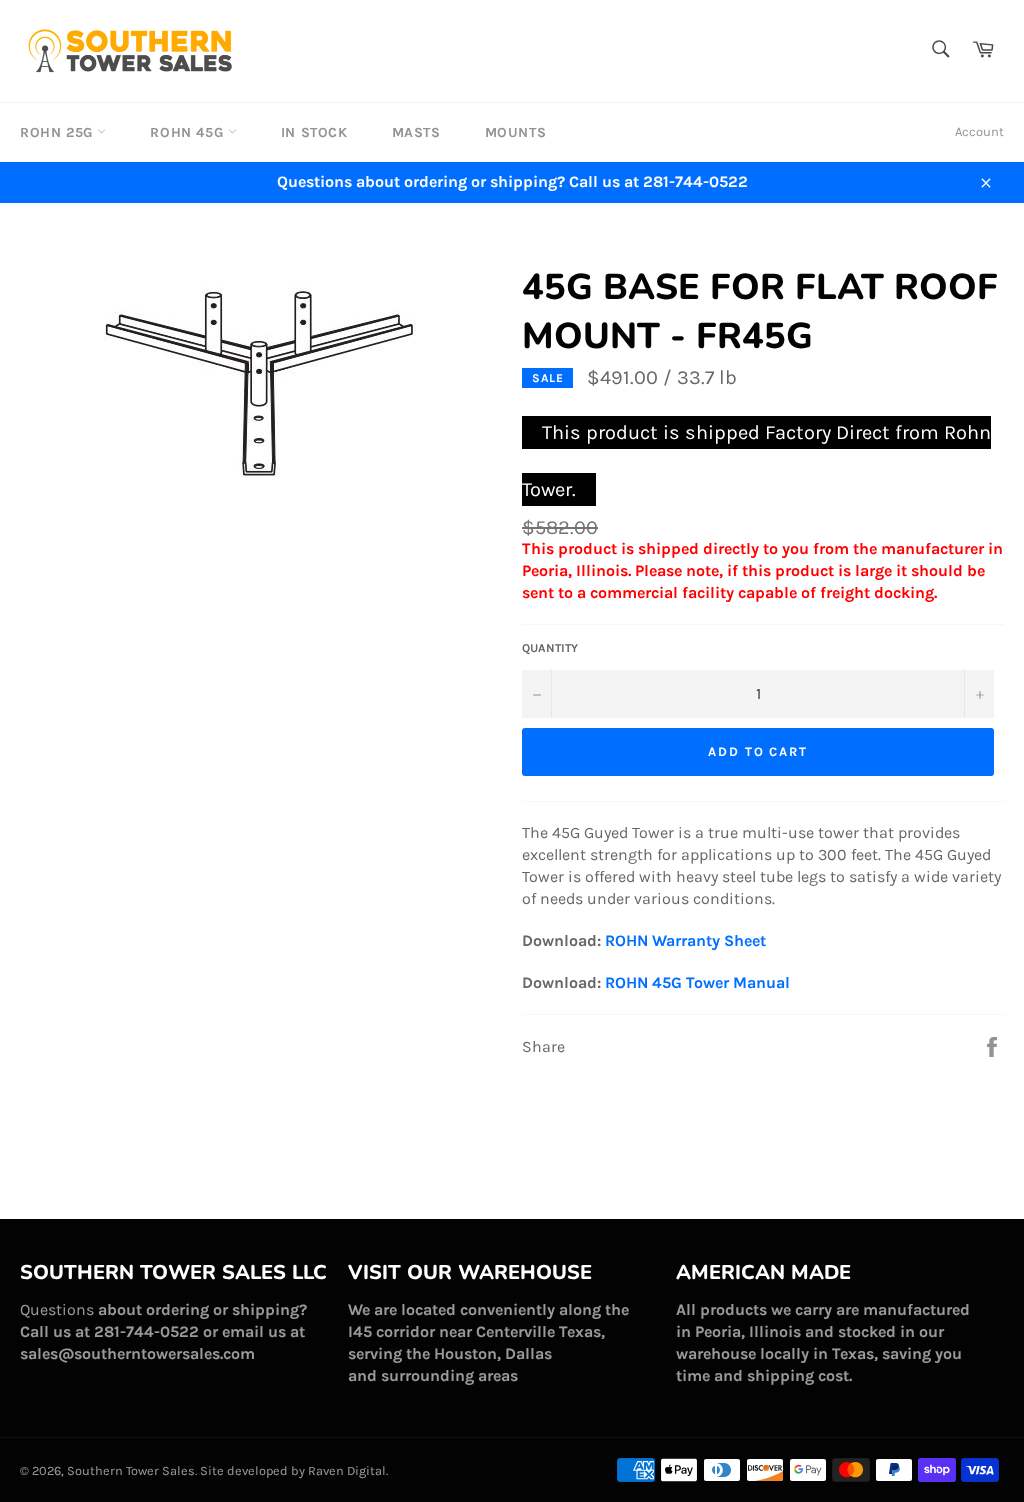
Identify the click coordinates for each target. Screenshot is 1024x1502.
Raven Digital (347, 1470)
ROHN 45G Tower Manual (697, 982)
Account (979, 131)
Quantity (550, 648)
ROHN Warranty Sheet (685, 940)
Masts (416, 132)
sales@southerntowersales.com (137, 1353)
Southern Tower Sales (131, 1470)
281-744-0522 (146, 1331)
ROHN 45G (188, 132)
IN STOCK (314, 132)
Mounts (516, 132)
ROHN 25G (58, 132)
